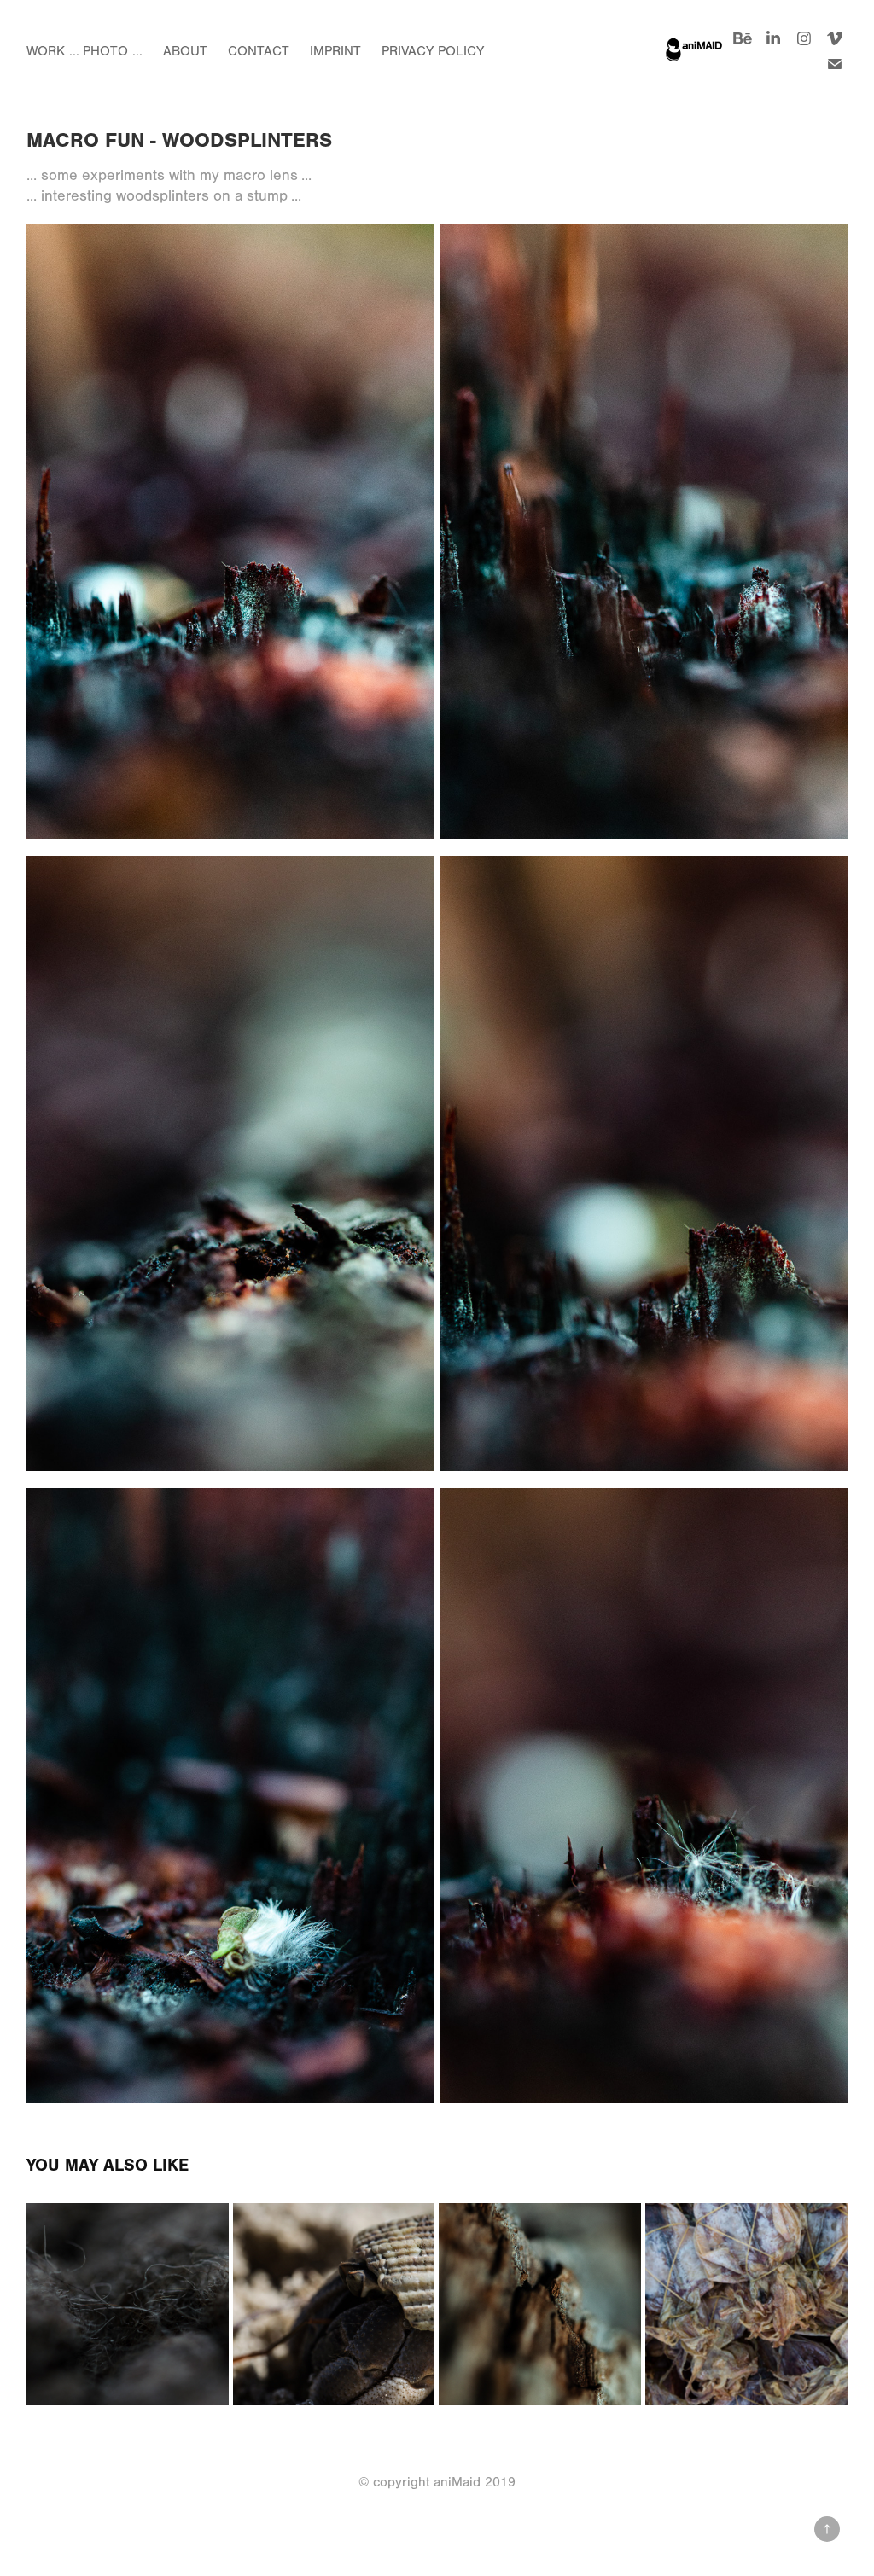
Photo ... (113, 51)
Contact (259, 51)
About (185, 51)
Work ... (53, 51)
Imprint (335, 51)
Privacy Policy (433, 51)
